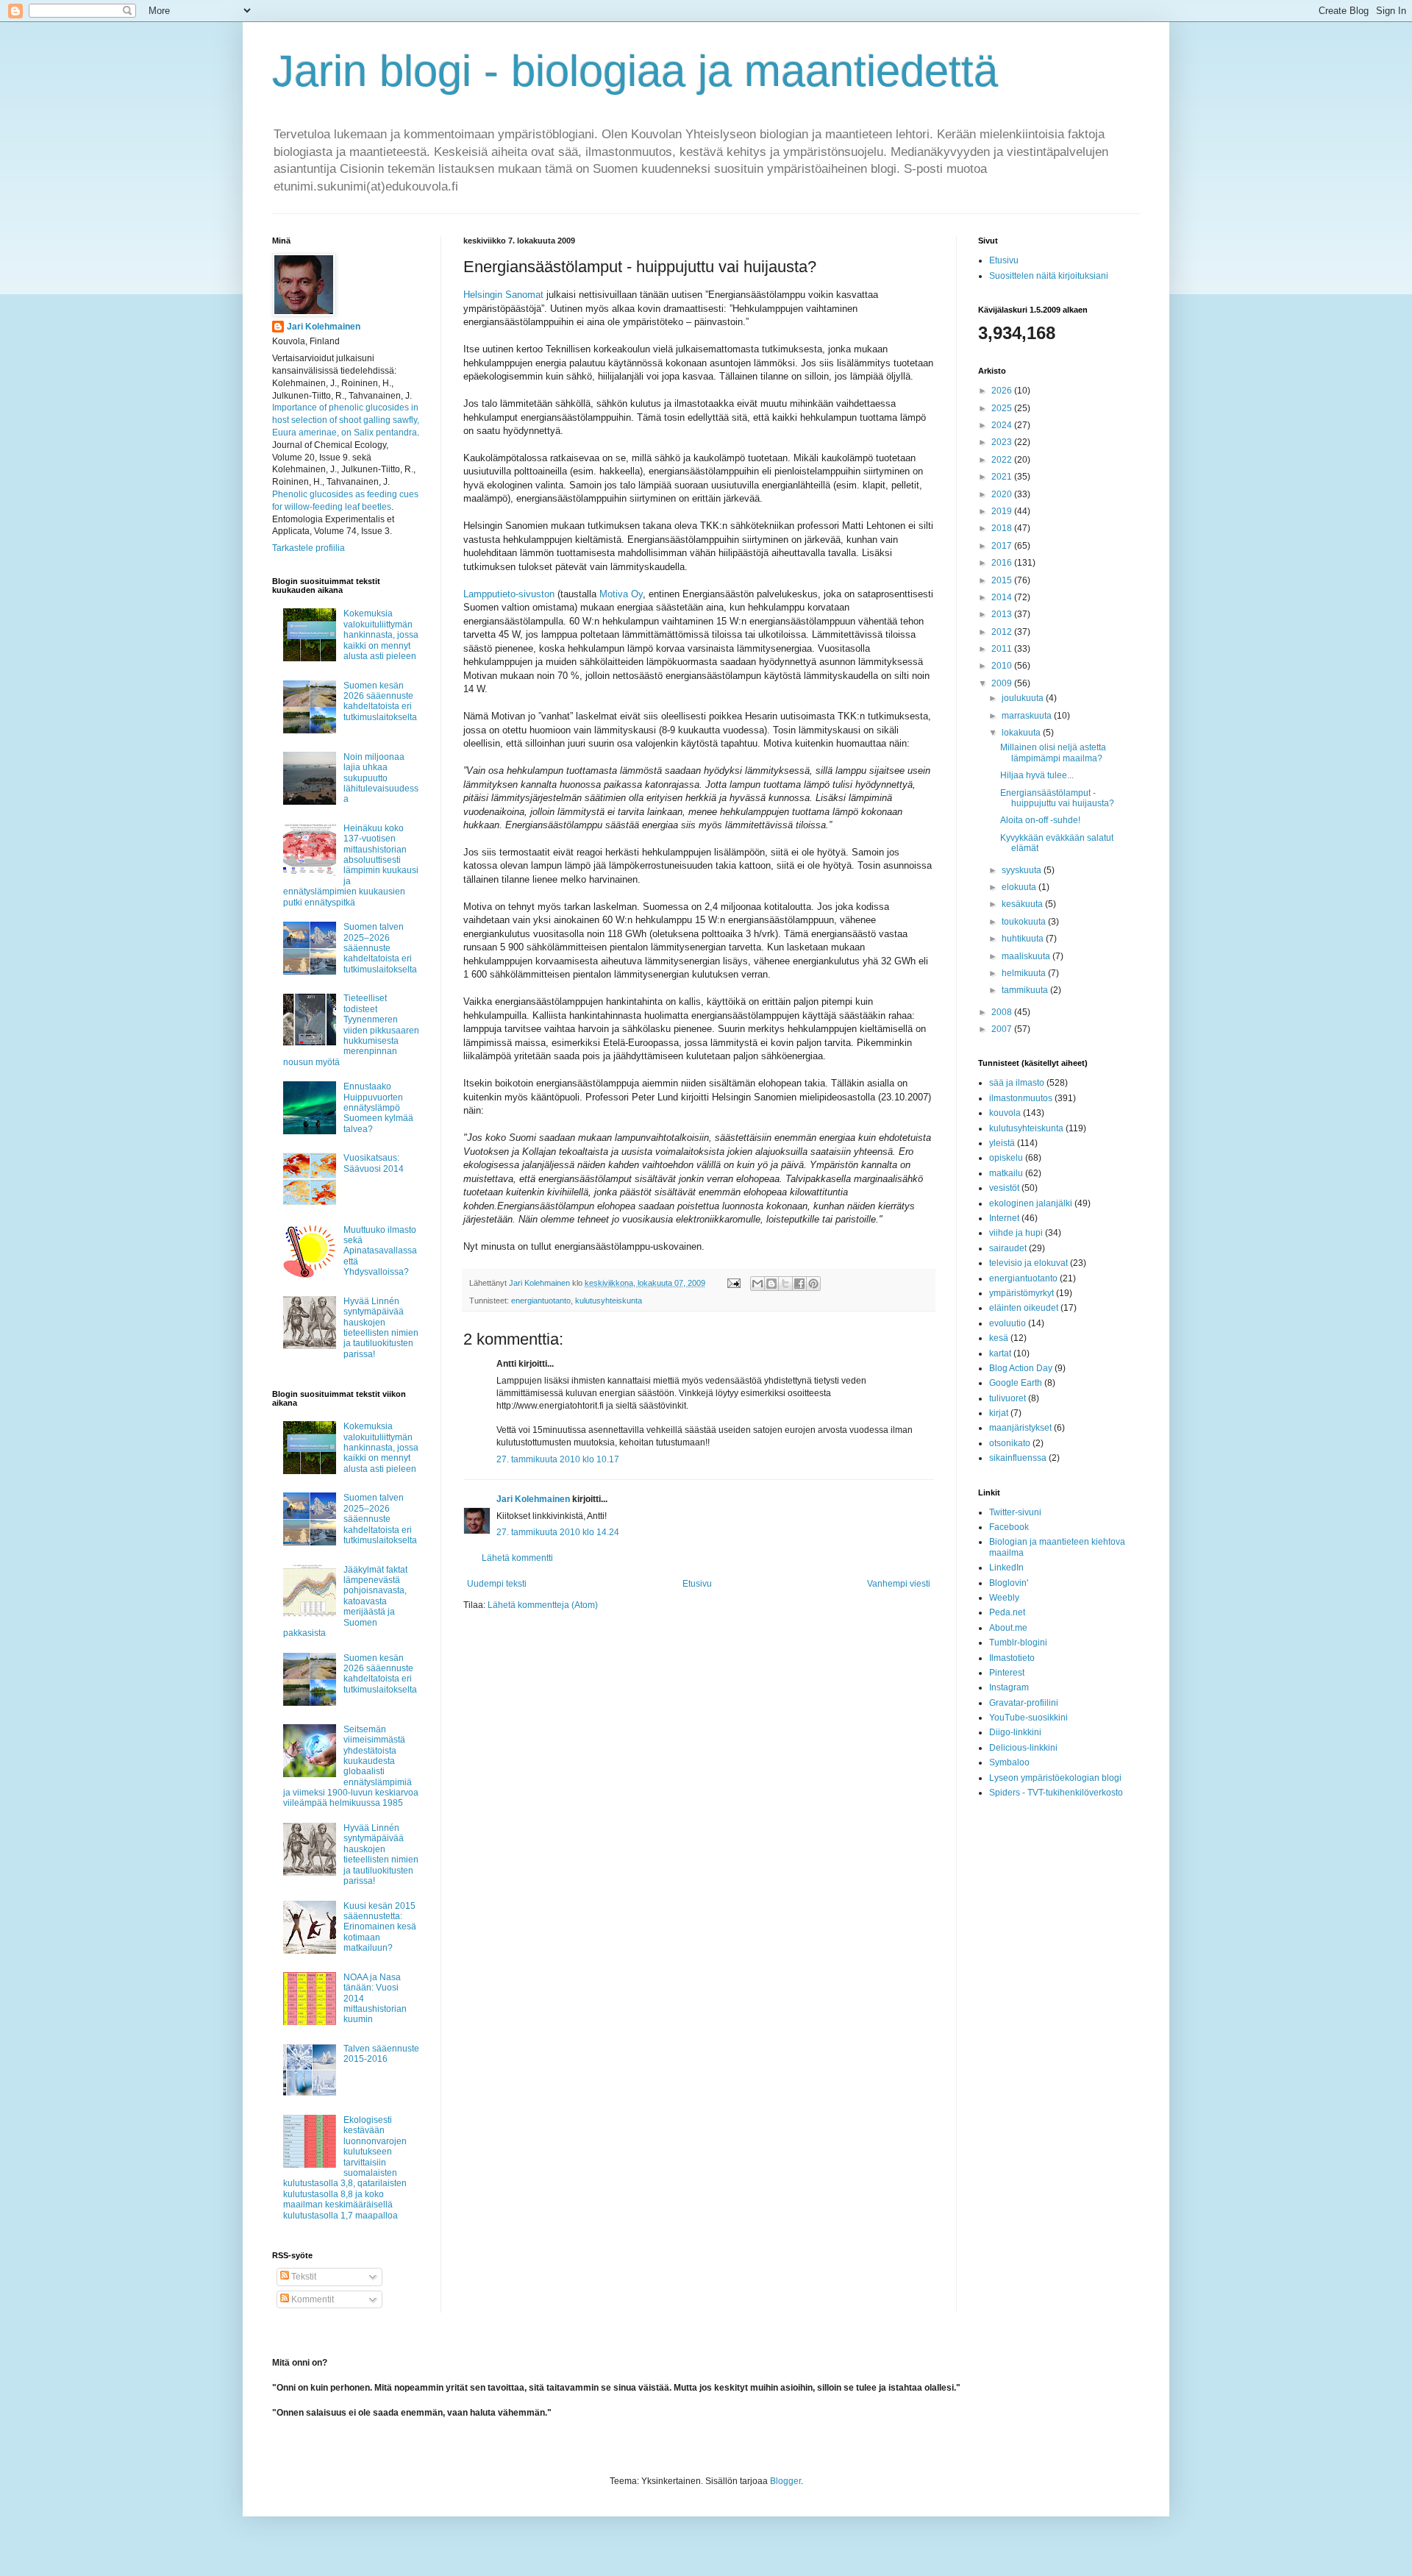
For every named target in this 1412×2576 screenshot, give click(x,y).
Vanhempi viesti (899, 1584)
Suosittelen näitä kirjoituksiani (1049, 276)
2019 (1003, 511)
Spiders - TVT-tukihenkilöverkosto (1056, 1793)
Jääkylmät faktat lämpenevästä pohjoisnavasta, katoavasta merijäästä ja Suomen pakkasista (345, 1601)
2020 (1003, 494)
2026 (1003, 391)
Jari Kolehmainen (533, 1499)
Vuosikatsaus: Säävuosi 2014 (374, 1163)
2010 (1003, 666)
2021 (1003, 477)
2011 (1003, 649)
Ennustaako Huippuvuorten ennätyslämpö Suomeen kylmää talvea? (378, 1108)
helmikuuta (1025, 973)
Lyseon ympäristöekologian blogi (1055, 1778)
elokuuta (1020, 887)
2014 (1003, 597)
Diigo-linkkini (1015, 1732)
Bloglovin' (1009, 1583)
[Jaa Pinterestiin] (813, 1284)
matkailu (1006, 1173)
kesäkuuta (1023, 904)
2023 (1003, 442)
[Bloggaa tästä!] (771, 1284)
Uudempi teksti (497, 1584)
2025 (1003, 408)
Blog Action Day (1021, 1368)
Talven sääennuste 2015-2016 (381, 2054)
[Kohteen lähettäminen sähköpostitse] (757, 1284)
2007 (1003, 1029)
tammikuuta (1026, 990)
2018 (1003, 528)
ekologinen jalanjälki (1031, 1203)
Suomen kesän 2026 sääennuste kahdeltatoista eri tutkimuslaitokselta (380, 701)
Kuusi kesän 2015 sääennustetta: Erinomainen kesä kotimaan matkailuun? (380, 1927)
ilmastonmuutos (1021, 1098)
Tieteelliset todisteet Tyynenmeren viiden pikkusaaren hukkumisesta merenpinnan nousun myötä (351, 1030)
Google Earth (1016, 1383)
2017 (1003, 546)
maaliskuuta (1027, 956)
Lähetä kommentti (517, 1558)
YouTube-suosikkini (1028, 1718)
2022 (1003, 460)
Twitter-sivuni (1015, 1512)
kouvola (1005, 1113)
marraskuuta (1028, 716)
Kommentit (311, 2299)
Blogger (785, 2481)
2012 (1003, 632)
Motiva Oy (621, 594)
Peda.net (1007, 1612)
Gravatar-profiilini (1024, 1703)
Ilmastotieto (1012, 1658)
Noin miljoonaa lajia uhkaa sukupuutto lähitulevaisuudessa (381, 778)
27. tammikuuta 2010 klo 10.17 (558, 1459)
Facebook (1009, 1527)
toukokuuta (1025, 922)
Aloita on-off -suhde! (1040, 820)
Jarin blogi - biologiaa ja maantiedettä (635, 71)
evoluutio (1008, 1323)
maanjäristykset (1020, 1428)
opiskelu (1006, 1158)
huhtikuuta (1024, 939)
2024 (1003, 425)
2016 (1003, 563)
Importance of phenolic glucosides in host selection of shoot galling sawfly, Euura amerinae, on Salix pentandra (346, 420)
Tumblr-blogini (1018, 1643)
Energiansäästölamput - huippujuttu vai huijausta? (1057, 798)
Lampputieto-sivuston (509, 594)
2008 (1003, 1012)
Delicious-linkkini (1023, 1748)
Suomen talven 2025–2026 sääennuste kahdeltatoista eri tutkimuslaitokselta (380, 948)
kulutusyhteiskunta (609, 1301)
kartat (1000, 1353)
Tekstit (303, 2277)
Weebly (1004, 1598)
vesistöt (1004, 1188)
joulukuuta (1024, 698)
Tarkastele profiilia (309, 548)
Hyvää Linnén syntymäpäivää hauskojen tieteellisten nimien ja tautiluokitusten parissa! (381, 1328)
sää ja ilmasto (1017, 1083)
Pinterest (1007, 1673)
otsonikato (1010, 1443)
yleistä (1002, 1143)
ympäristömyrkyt (1021, 1293)
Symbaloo (1009, 1762)
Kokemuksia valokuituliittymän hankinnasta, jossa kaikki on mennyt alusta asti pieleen (381, 635)
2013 (1003, 614)
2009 (1003, 683)
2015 (1003, 580)
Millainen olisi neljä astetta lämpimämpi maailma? (1053, 752)
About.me (1008, 1628)
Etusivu (697, 1584)
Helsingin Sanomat (503, 295)
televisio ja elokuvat (1028, 1263)
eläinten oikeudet (1024, 1308)
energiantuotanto (541, 1301)
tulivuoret (1008, 1398)
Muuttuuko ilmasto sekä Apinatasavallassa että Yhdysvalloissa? (380, 1251)
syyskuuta (1023, 870)
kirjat (999, 1413)
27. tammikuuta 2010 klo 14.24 (558, 1532)
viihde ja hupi (1016, 1233)
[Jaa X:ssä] (785, 1284)
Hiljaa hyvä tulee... (1037, 775)
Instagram (1009, 1687)
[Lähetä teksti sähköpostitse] (733, 1283)
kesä (999, 1338)
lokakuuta (1022, 733)
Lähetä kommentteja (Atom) (543, 1605)
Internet (1004, 1218)
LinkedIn (1006, 1568)
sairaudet (1008, 1248)
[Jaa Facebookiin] (799, 1284)
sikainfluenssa (1018, 1458)
